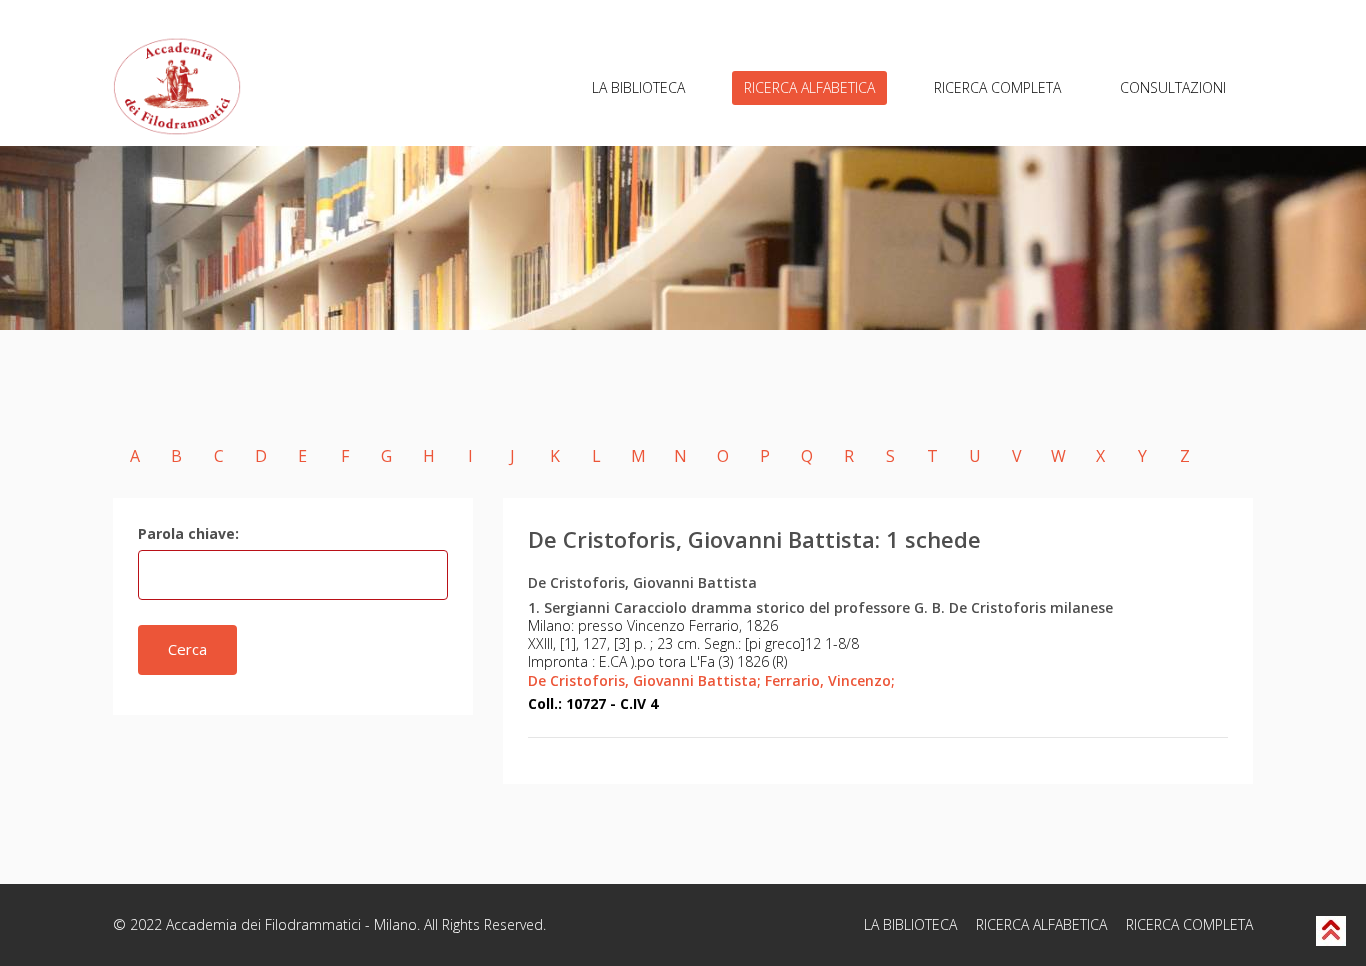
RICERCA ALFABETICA (809, 87)
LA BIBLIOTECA (638, 87)
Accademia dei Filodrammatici (263, 924)
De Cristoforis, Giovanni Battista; (644, 680)
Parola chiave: (188, 533)
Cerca (187, 649)
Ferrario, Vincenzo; (830, 680)
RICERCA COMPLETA (997, 87)
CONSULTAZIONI (1173, 87)
